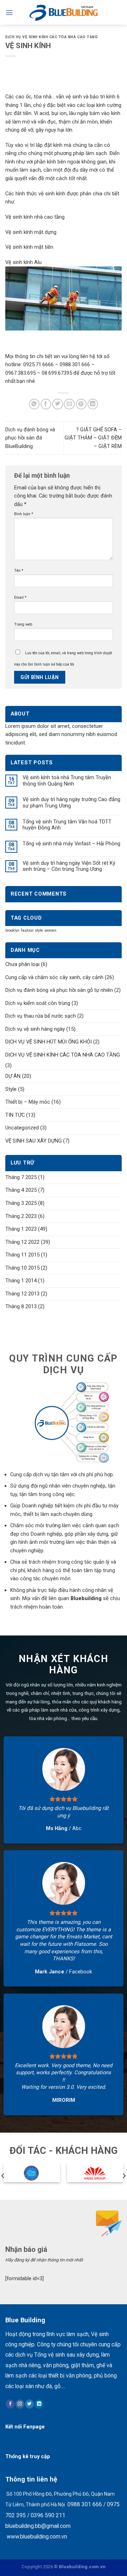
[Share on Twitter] (58, 404)
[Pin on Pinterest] (81, 404)
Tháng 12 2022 (22, 1242)
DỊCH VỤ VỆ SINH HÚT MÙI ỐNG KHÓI (49, 1042)
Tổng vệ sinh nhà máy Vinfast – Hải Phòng (71, 844)
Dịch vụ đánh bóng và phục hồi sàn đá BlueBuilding (30, 438)
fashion (27, 930)
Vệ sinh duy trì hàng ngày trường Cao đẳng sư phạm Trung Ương (71, 803)
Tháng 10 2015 (22, 1268)
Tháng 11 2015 (22, 1255)
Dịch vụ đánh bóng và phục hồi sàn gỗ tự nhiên (59, 990)
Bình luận (24, 514)
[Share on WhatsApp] (34, 404)
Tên (19, 571)
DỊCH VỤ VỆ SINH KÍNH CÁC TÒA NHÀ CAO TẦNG (52, 37)
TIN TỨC (15, 1115)
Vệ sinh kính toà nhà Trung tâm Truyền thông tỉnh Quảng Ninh (67, 781)
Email (20, 597)
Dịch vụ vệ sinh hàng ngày (35, 1029)
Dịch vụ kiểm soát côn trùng (38, 1003)
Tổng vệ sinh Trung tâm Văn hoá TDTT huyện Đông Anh (67, 825)
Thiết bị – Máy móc (28, 1102)
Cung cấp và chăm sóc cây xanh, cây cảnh (54, 977)
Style (11, 1089)
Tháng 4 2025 (21, 1190)
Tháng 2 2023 (21, 1216)
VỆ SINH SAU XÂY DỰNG (34, 1141)
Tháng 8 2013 (21, 1306)
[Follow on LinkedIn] (39, 2404)
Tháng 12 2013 (22, 1294)
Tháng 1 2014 (21, 1281)
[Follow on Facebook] (10, 2404)
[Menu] (9, 13)
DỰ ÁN (13, 1076)
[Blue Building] (64, 12)
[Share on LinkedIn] (93, 404)
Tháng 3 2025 (21, 1203)
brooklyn (12, 930)
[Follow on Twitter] (29, 2404)
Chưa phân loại (22, 964)
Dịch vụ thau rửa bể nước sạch (41, 1016)
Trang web (23, 624)
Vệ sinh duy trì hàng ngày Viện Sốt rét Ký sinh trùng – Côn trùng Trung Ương (69, 866)
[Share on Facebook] (46, 404)
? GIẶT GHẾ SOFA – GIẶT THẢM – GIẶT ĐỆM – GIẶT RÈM (93, 438)
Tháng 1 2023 (21, 1229)
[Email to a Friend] (69, 404)
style (39, 930)
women (50, 930)
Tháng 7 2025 (21, 1177)
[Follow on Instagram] (20, 2404)
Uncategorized (22, 1128)
